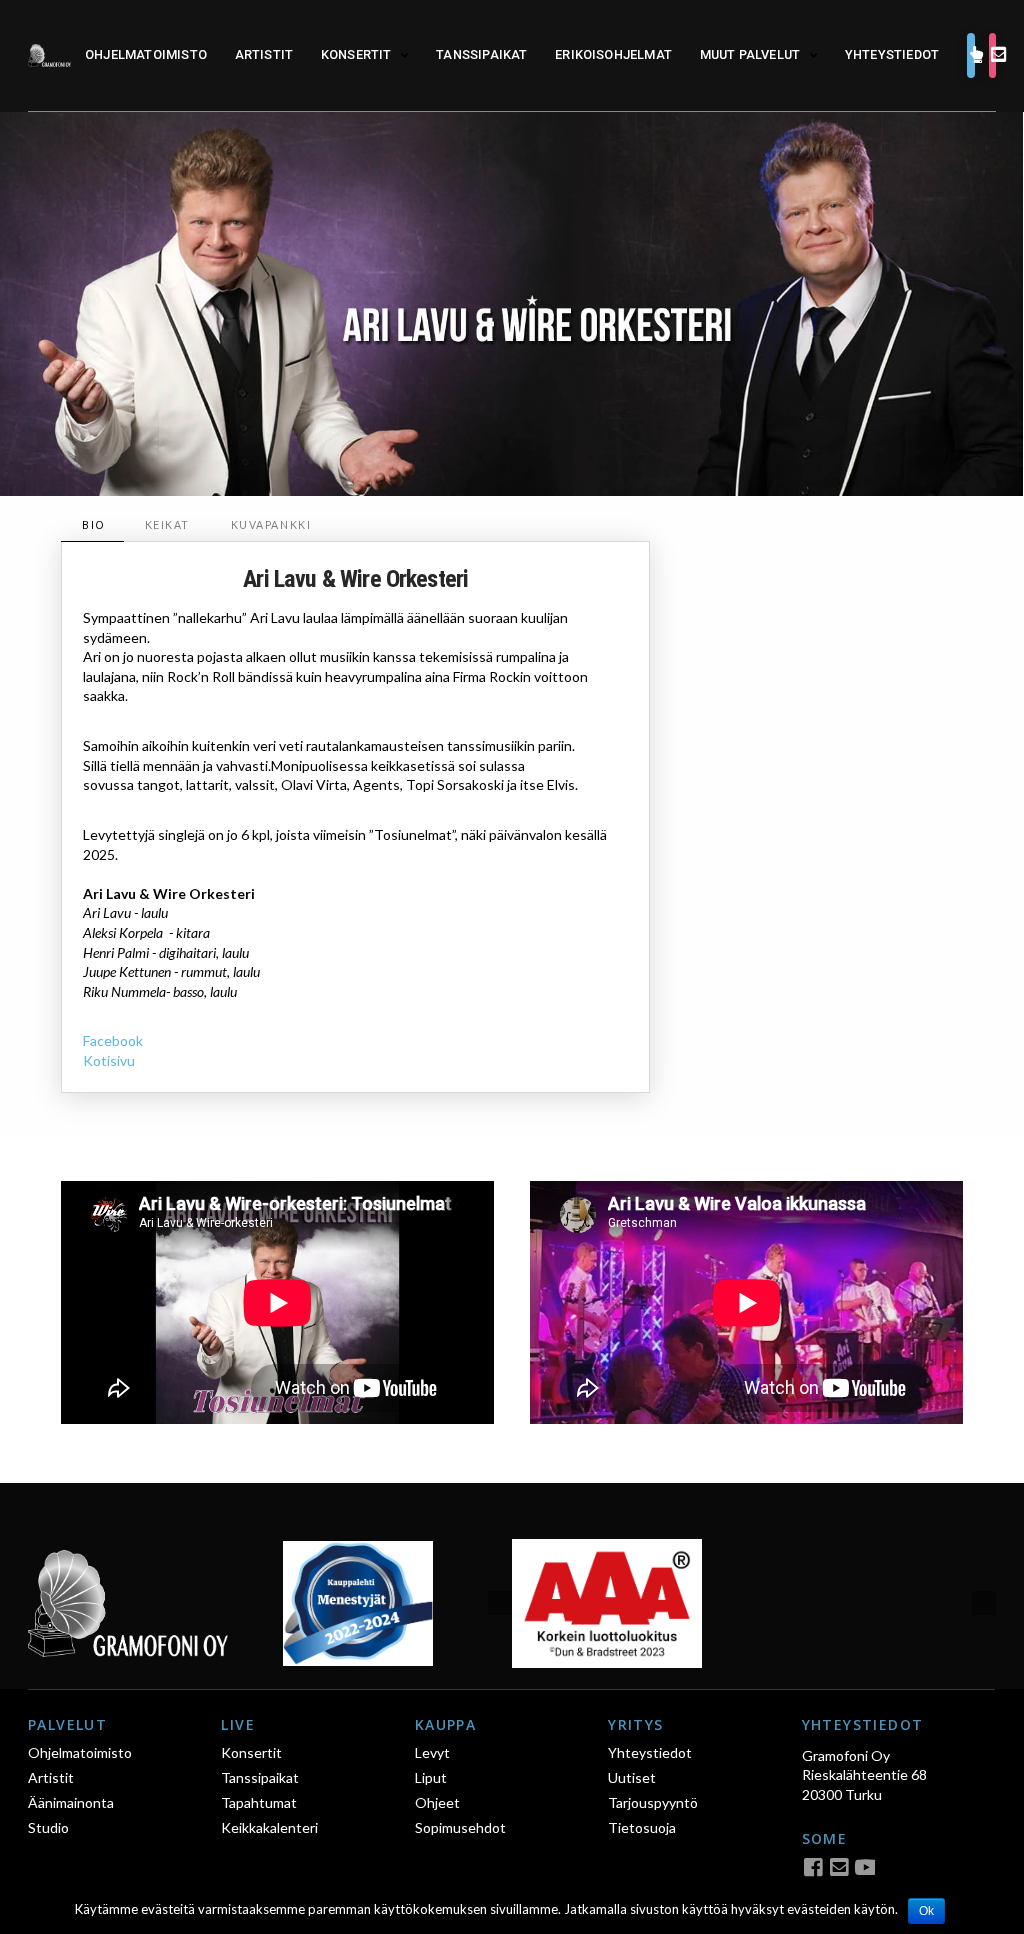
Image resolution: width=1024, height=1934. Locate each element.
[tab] (92, 525)
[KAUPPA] (971, 56)
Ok (926, 1911)
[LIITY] (992, 56)
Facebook (113, 1040)
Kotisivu (109, 1060)
